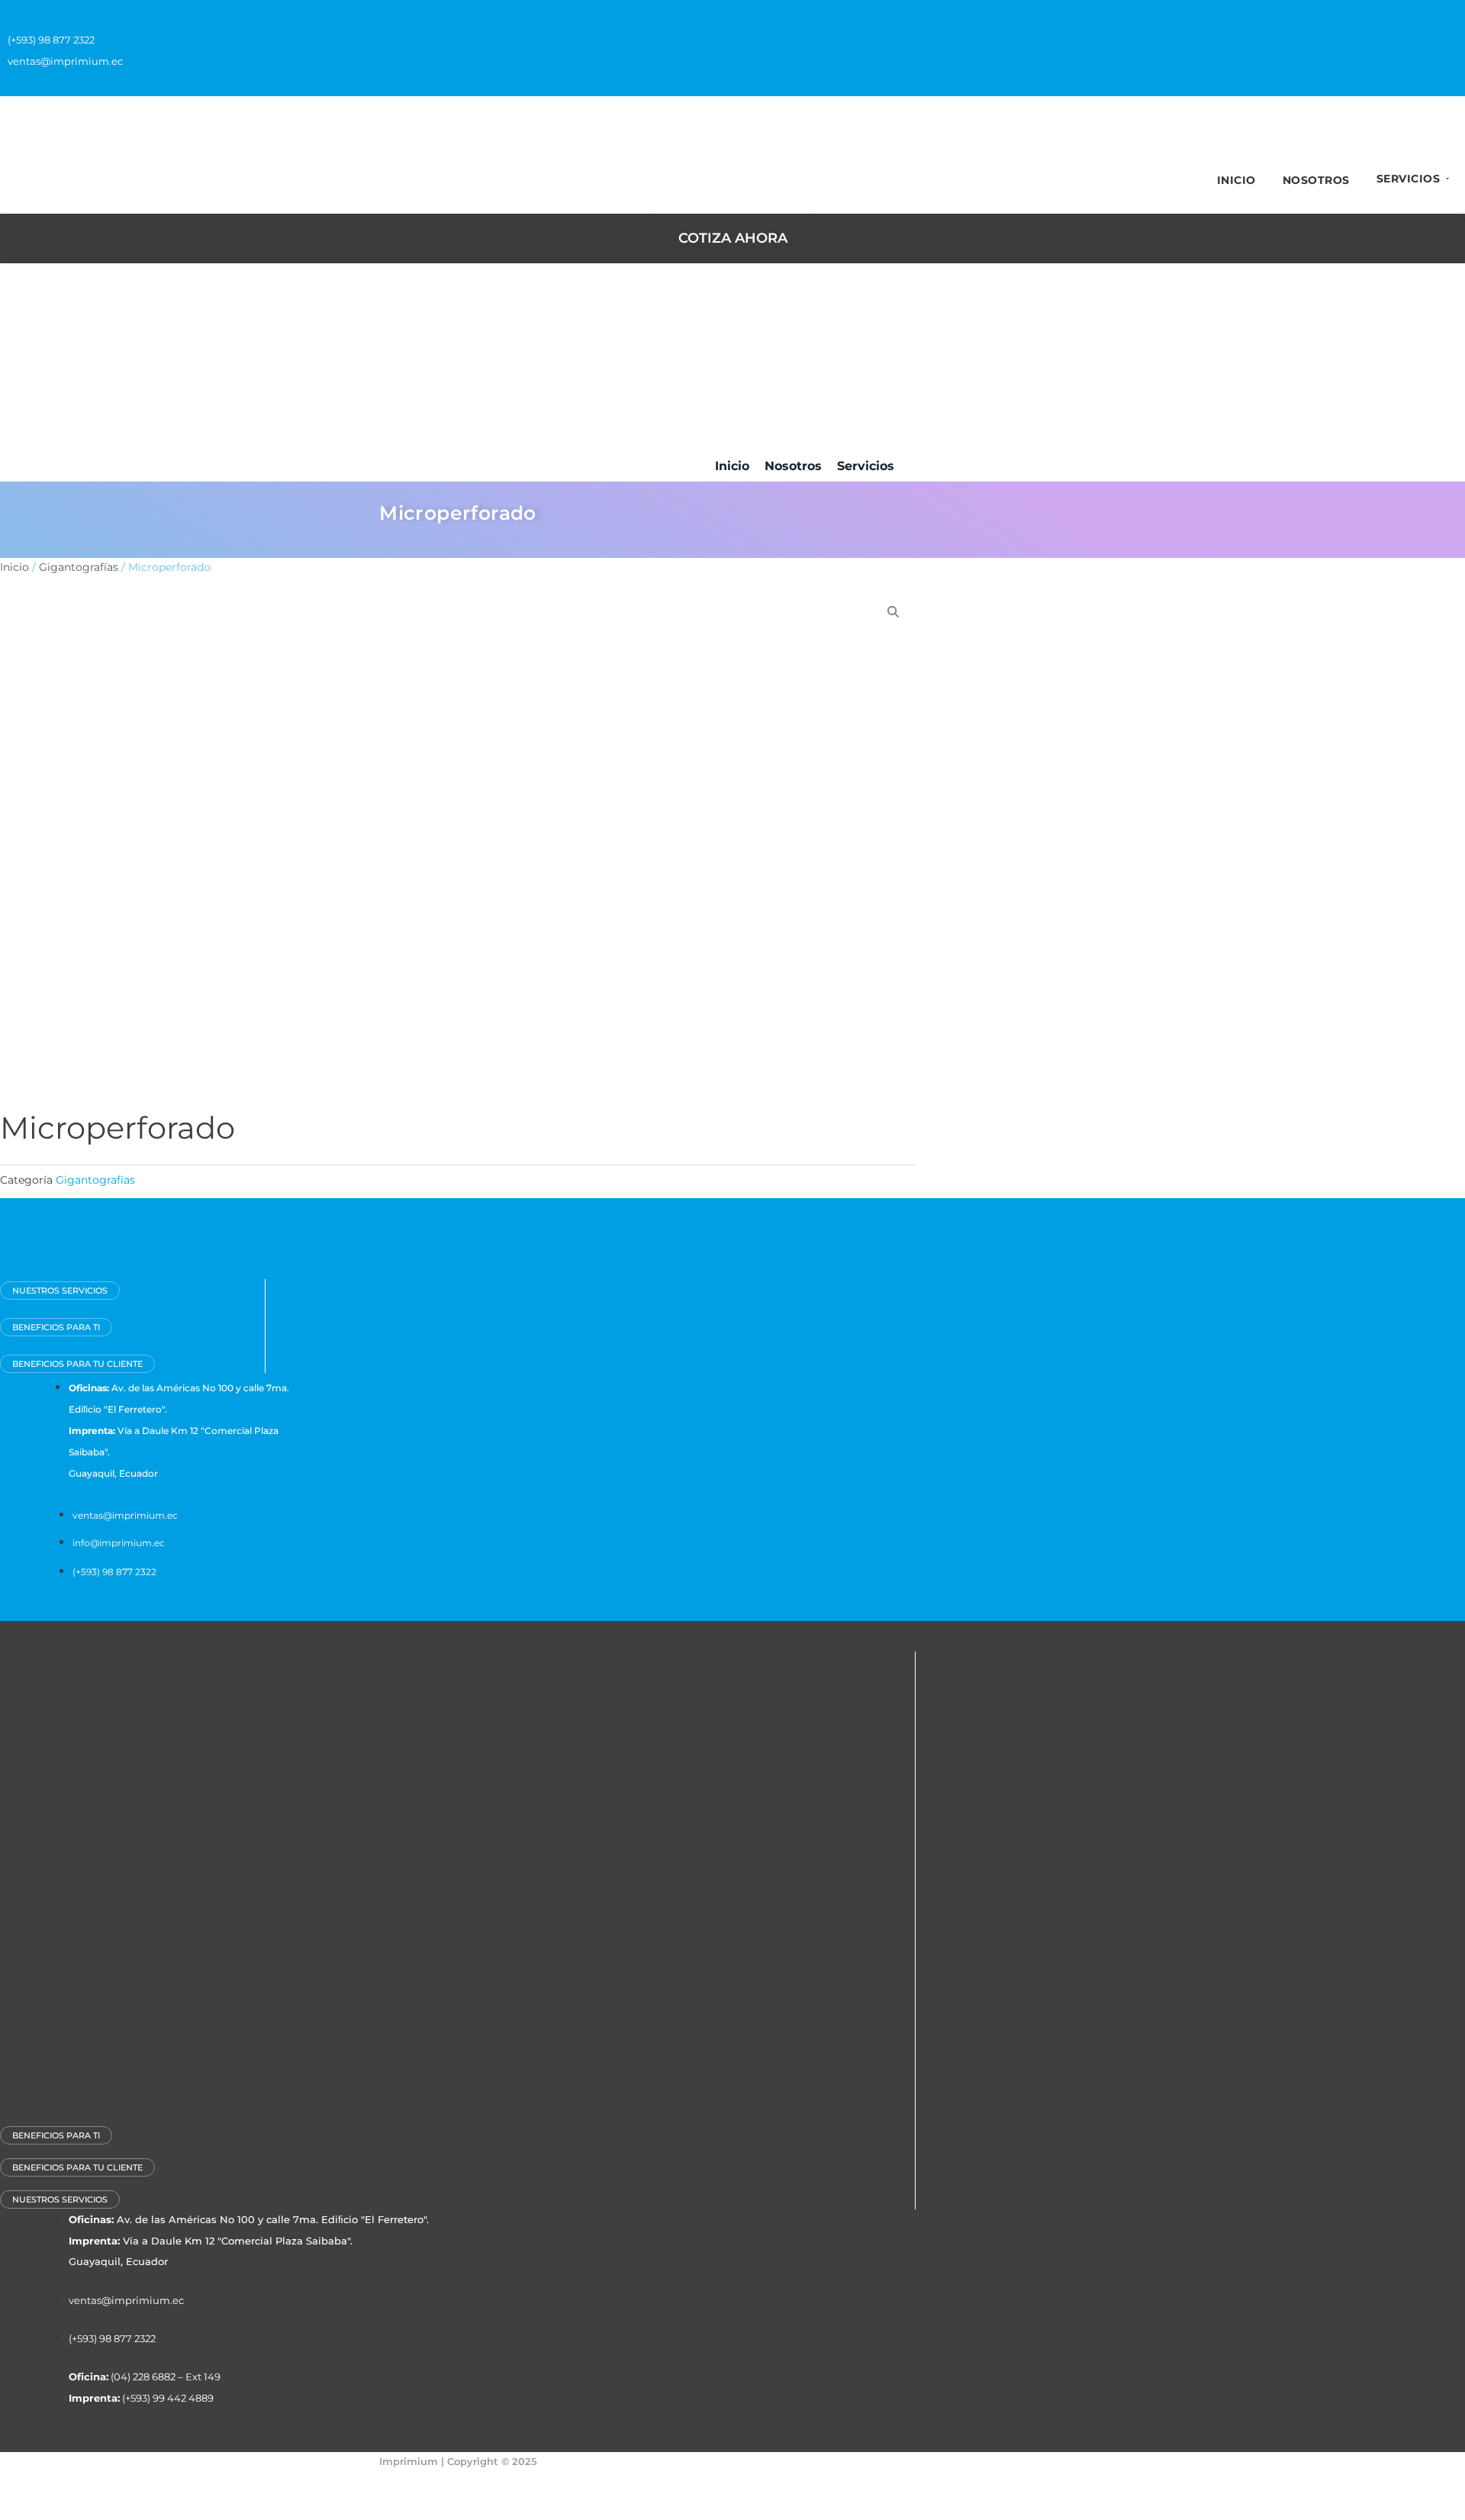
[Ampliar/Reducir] (23, 2484)
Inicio (1236, 180)
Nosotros (1316, 180)
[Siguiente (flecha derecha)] (72, 2509)
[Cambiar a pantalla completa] (72, 2484)
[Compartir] (121, 2484)
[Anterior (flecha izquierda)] (23, 2509)
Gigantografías (79, 567)
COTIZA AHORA (733, 238)
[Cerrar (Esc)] (169, 2484)
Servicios (1409, 179)
